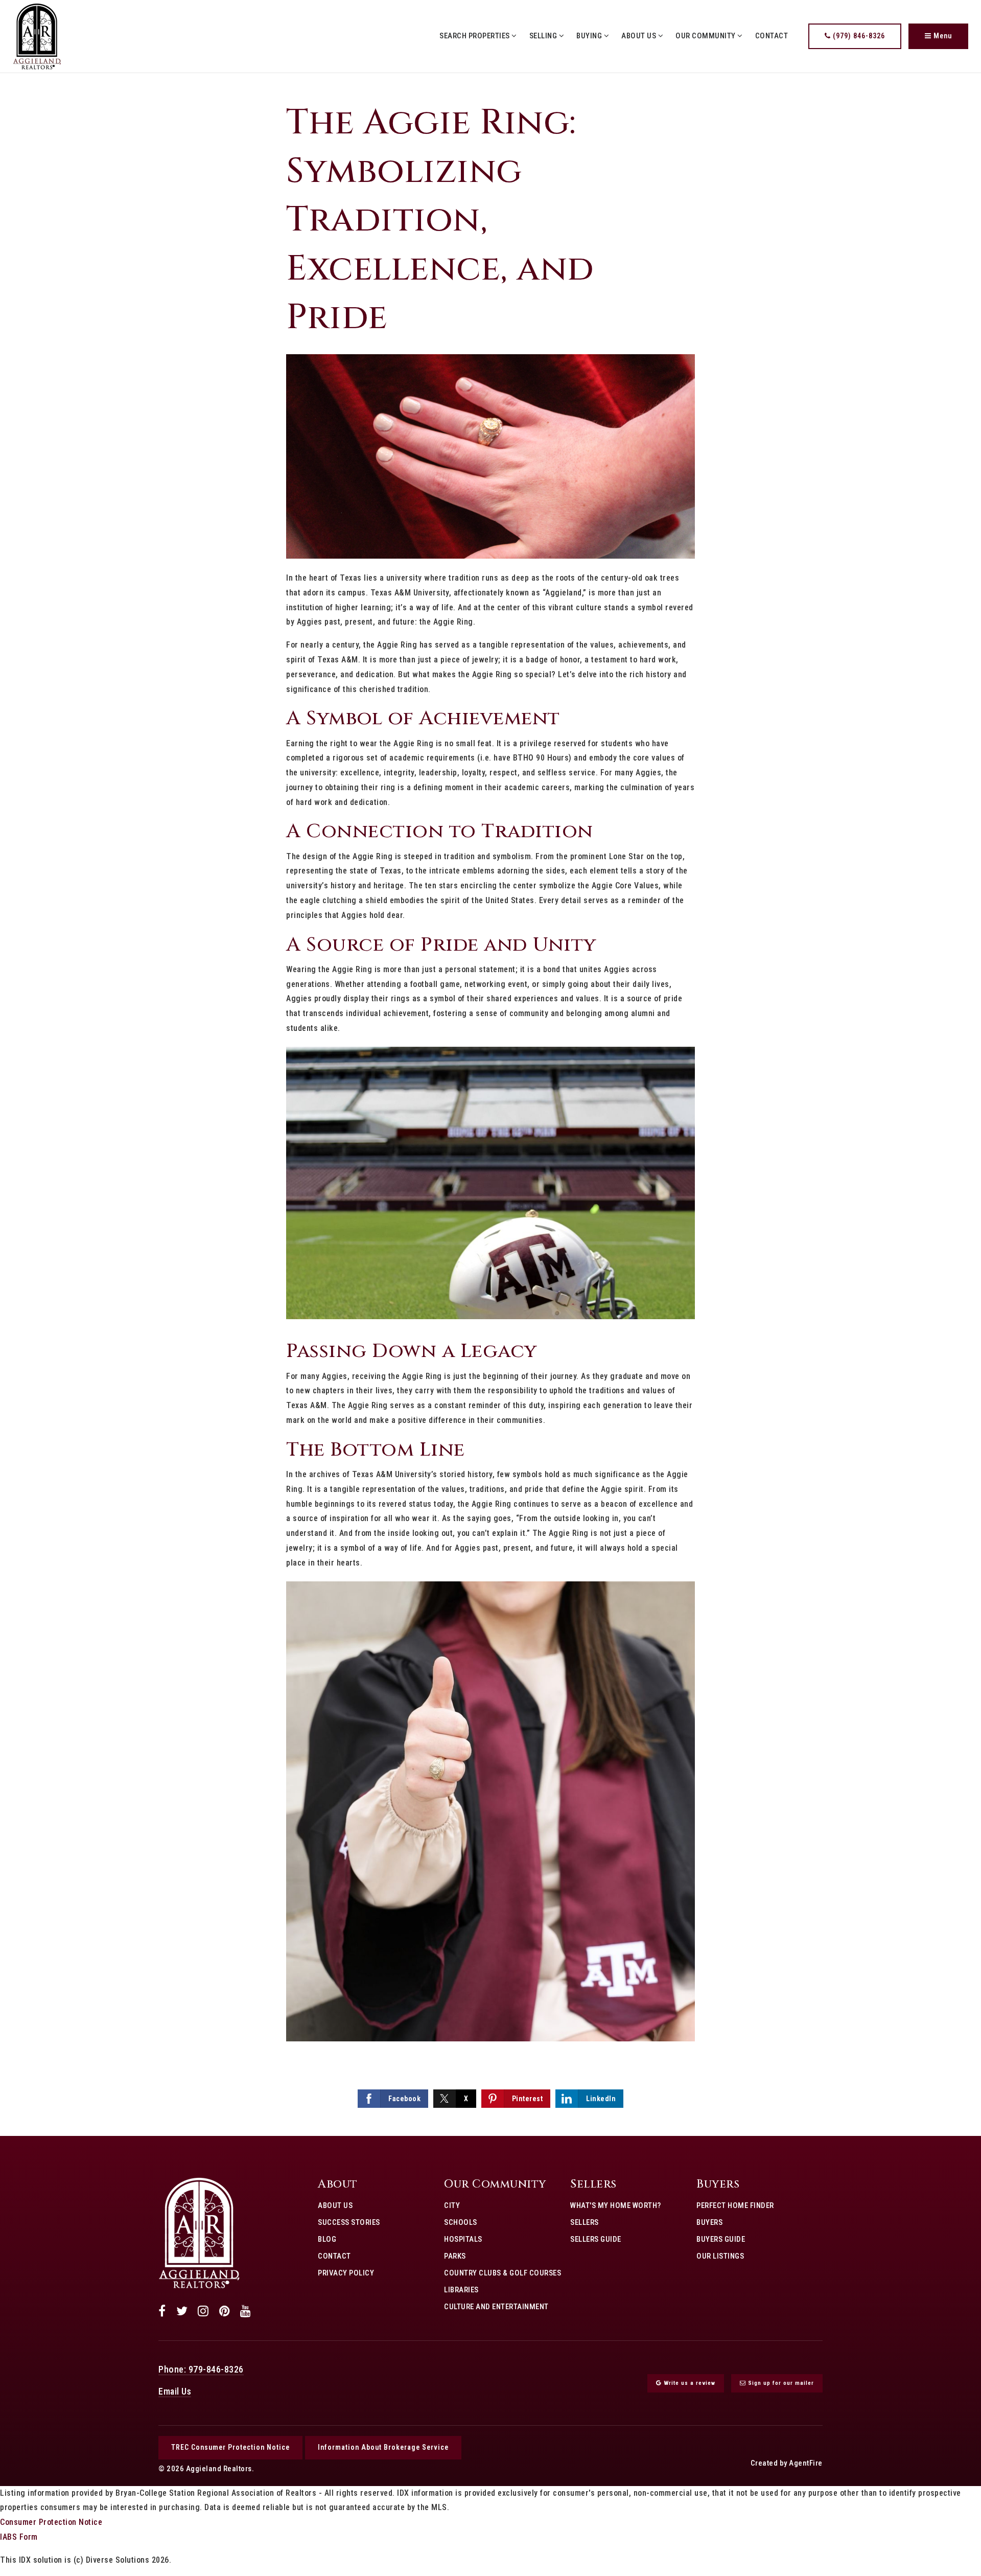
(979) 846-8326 (858, 36)
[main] (491, 1105)
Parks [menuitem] (455, 2256)
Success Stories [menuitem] (349, 2222)
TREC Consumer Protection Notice (230, 2447)
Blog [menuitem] (327, 2239)
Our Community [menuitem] (706, 36)
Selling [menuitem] (544, 36)
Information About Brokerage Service (383, 2447)
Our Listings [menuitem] (720, 2256)
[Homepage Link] (199, 2232)
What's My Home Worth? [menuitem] (616, 2205)
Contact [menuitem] (772, 36)
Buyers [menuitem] (709, 2222)
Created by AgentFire (787, 2463)
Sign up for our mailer (780, 2383)
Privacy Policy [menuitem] (346, 2273)
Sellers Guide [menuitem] (596, 2239)
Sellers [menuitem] (585, 2222)
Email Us (175, 2391)
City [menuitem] (452, 2205)
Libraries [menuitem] (461, 2290)
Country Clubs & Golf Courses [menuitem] (503, 2273)
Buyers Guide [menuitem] (721, 2239)
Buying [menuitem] (590, 36)
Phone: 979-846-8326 (201, 2369)
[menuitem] (318, 2289)
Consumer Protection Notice (51, 2522)
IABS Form (19, 2537)
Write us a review (688, 2383)
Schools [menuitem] (461, 2222)
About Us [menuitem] (640, 36)
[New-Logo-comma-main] (37, 36)
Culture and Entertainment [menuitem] (496, 2307)
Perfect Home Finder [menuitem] (735, 2205)
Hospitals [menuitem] (463, 2239)
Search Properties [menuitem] (475, 36)
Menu (942, 36)
